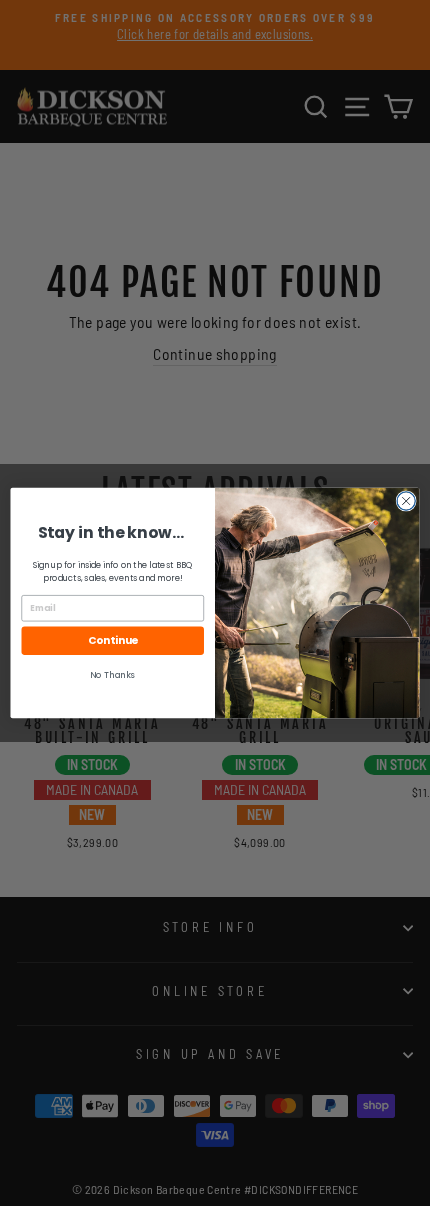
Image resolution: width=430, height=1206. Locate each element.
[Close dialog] (406, 501)
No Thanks (112, 675)
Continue (113, 640)
